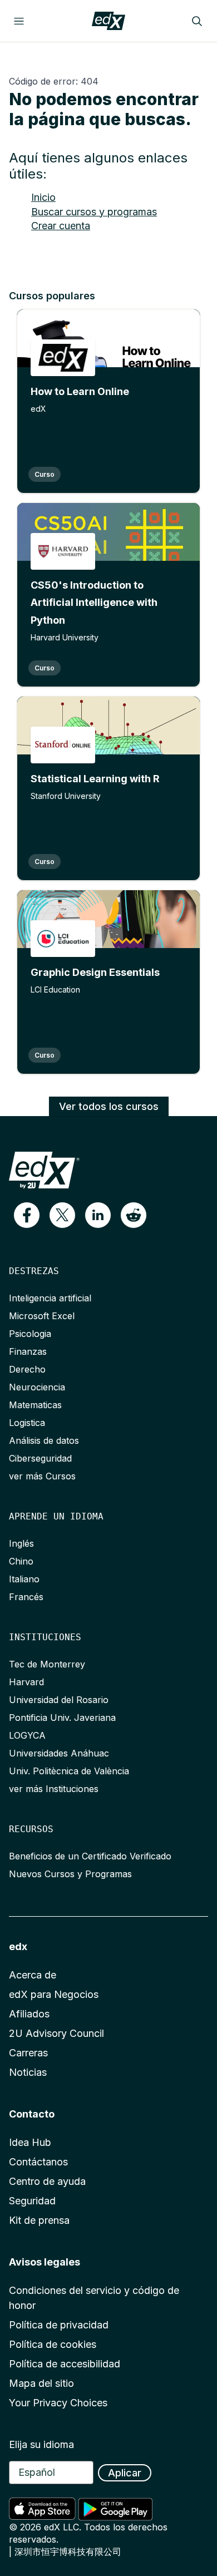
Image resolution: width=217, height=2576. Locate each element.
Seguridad (32, 2201)
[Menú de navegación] (19, 21)
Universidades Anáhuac (59, 1753)
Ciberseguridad (40, 1458)
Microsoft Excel (42, 1316)
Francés (26, 1597)
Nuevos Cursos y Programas (70, 1874)
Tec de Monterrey (47, 1664)
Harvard (26, 1682)
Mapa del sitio (41, 2383)
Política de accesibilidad (65, 2364)
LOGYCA (27, 1735)
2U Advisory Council (56, 2033)
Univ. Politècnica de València (69, 1771)
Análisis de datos (44, 1440)
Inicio (43, 197)
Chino (21, 1561)
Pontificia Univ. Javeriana (62, 1718)
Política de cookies (53, 2344)
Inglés (21, 1543)
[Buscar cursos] (197, 21)
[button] (27, 1215)
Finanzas (28, 1351)
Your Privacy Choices (58, 2403)
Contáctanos (38, 2162)
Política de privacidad (59, 2325)
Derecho (27, 1369)
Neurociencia (37, 1387)
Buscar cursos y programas (94, 212)
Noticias (28, 2072)
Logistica (27, 1423)
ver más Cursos (42, 1476)
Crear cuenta (61, 226)
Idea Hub (30, 2142)
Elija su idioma (41, 2444)
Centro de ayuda (47, 2181)
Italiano (24, 1579)
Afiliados (29, 2014)
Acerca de (33, 1975)
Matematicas (35, 1405)
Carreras (28, 2053)
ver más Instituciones (54, 1789)
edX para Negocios (54, 1994)
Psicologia (30, 1334)
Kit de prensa (39, 2220)
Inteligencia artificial (50, 1298)
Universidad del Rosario (59, 1700)
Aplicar (125, 2473)
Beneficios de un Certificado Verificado (90, 1856)
